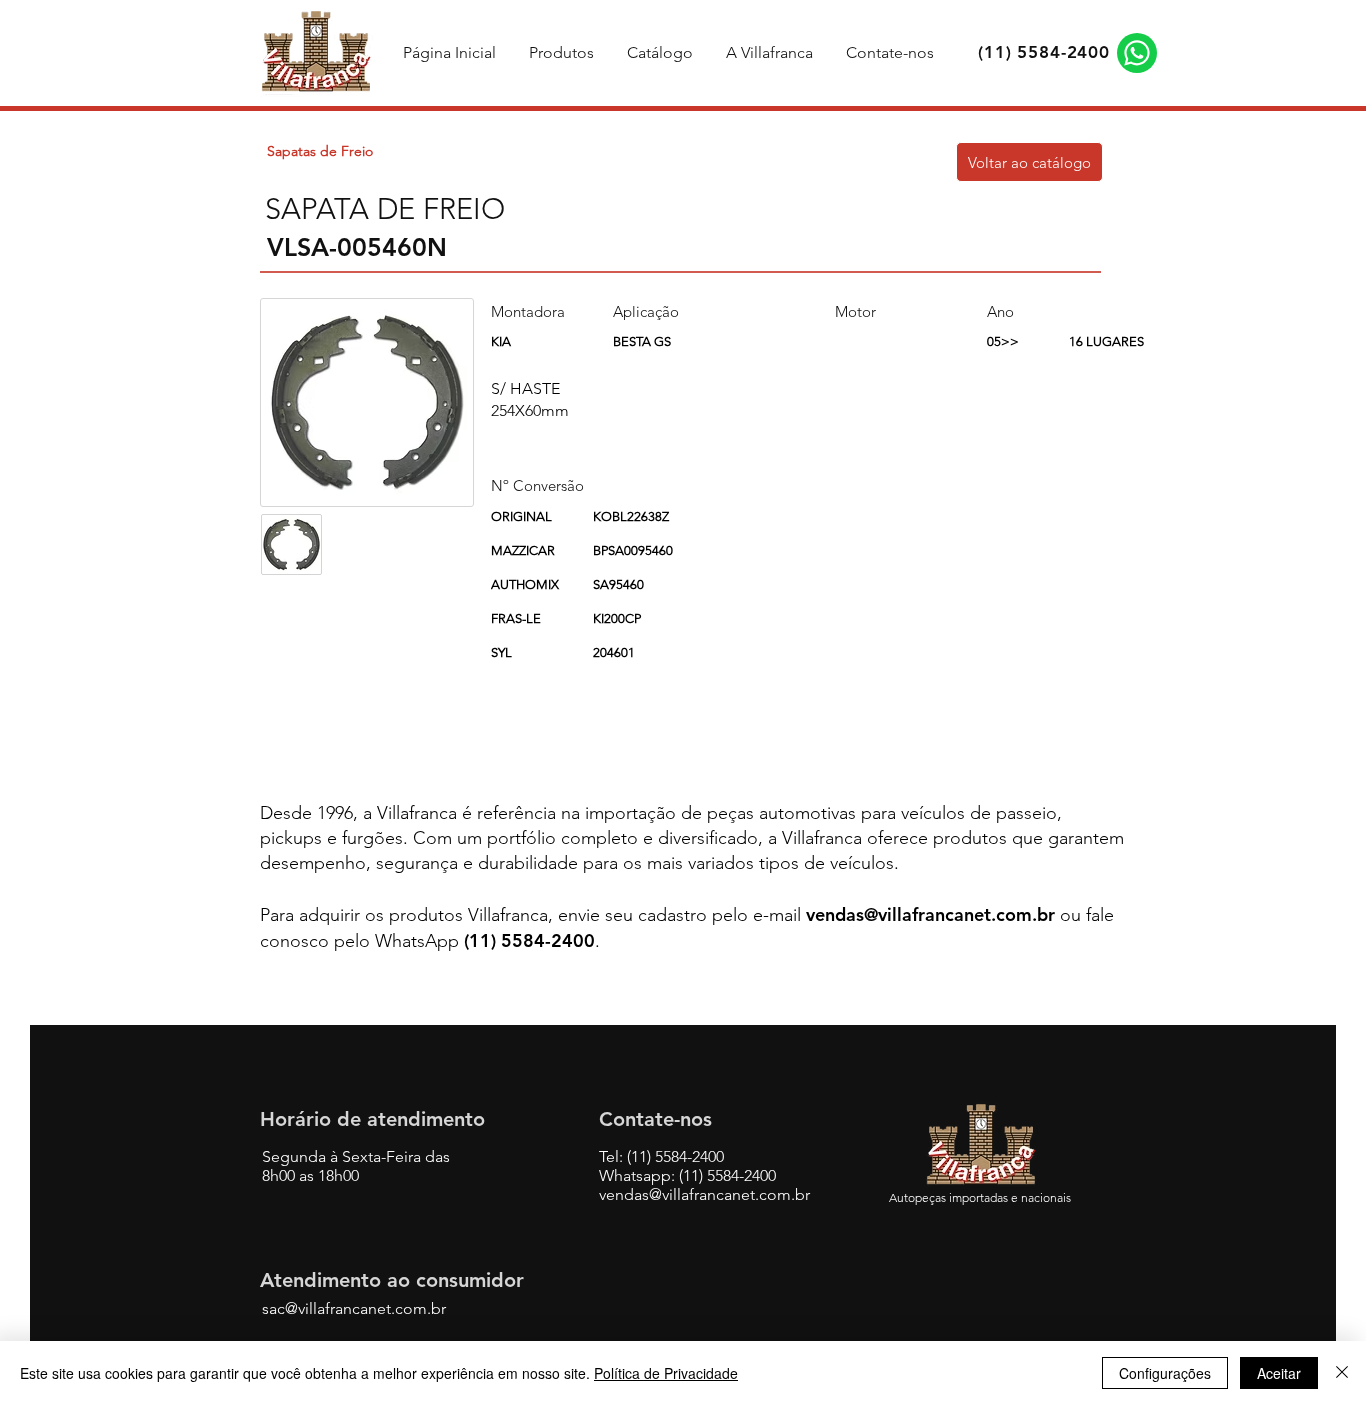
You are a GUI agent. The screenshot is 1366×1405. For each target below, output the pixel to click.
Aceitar (1279, 1373)
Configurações (1165, 1373)
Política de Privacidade (666, 1373)
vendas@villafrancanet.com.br (930, 914)
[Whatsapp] (1137, 53)
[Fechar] (1342, 1373)
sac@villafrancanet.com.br (354, 1308)
